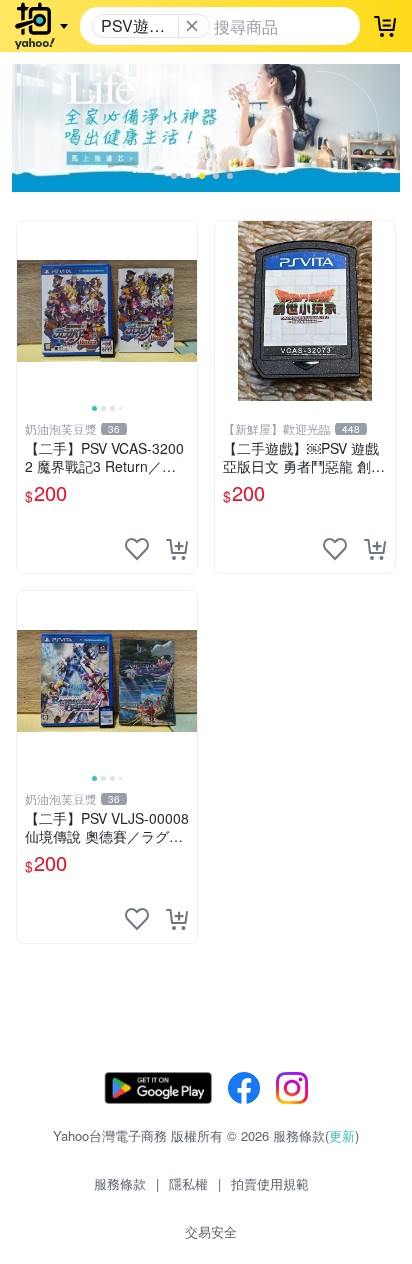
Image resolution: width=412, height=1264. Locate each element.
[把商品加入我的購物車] (177, 549)
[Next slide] (184, 311)
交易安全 (211, 1231)
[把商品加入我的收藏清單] (137, 549)
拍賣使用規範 (270, 1183)
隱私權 (188, 1183)
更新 (342, 1135)
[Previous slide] (30, 311)
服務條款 (120, 1183)
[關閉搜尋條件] (192, 26)
